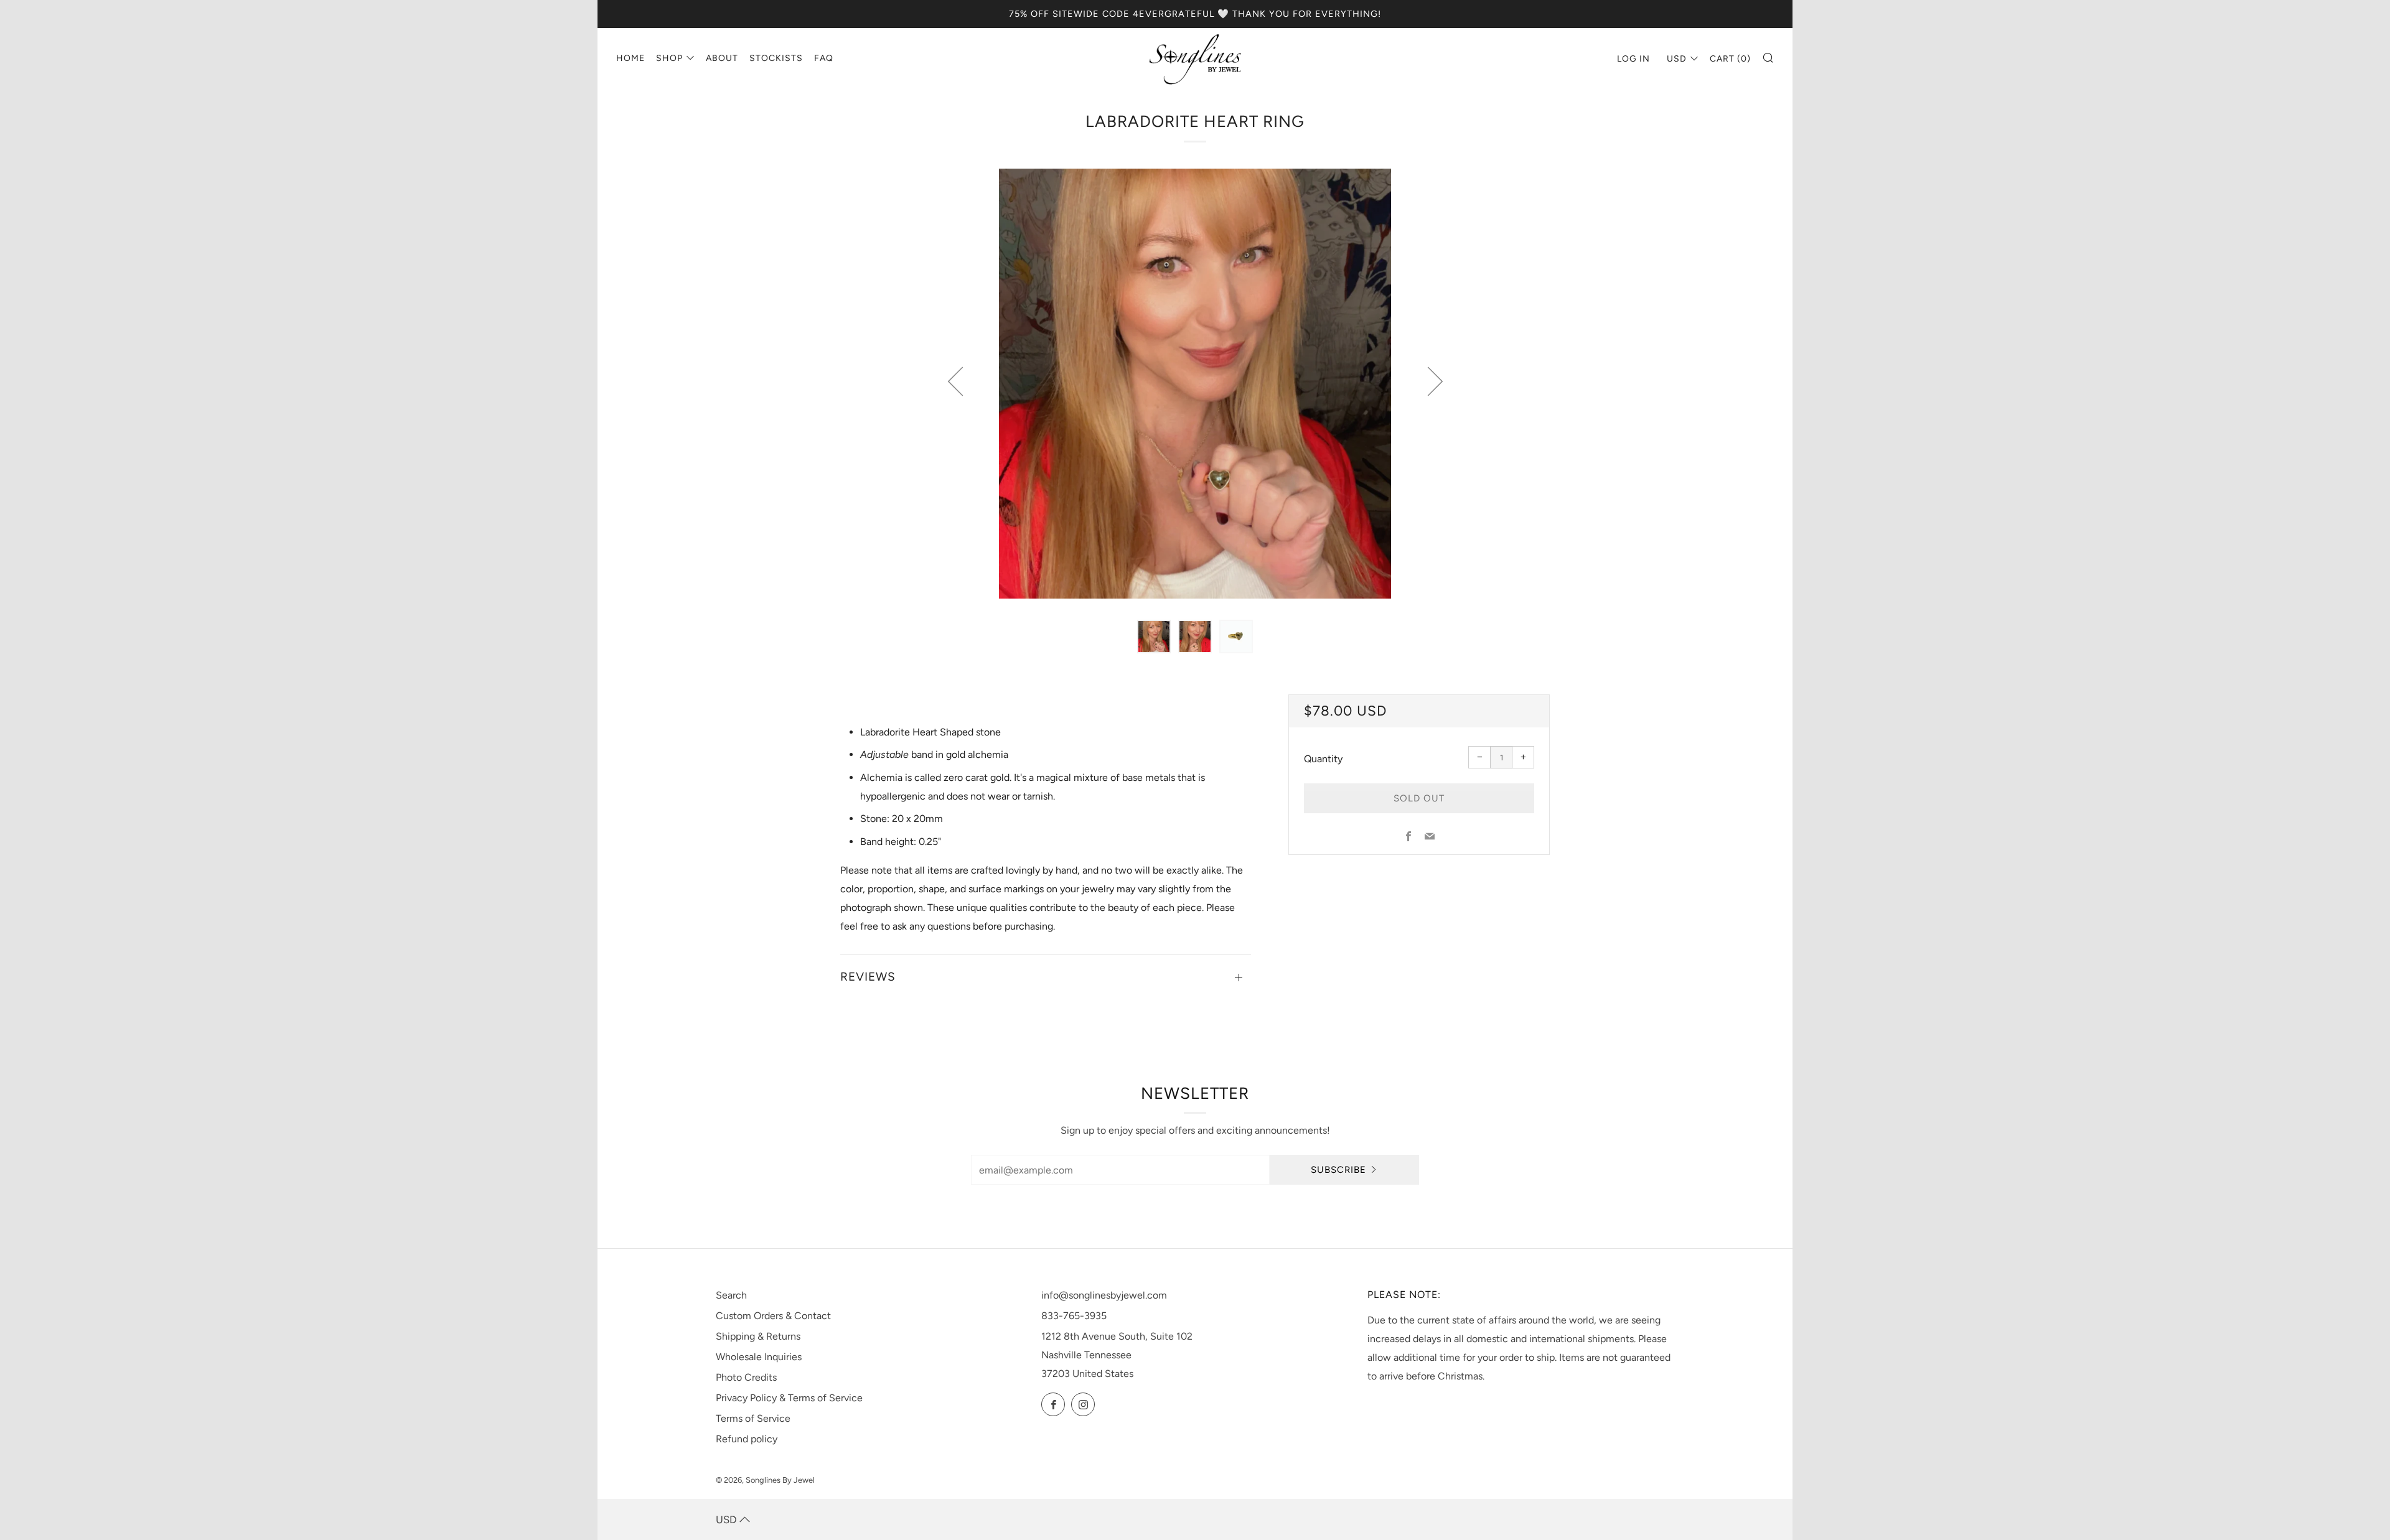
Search (731, 1295)
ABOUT (722, 58)
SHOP (669, 58)
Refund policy (747, 1439)
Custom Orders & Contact (773, 1316)
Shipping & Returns (758, 1336)
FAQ (824, 58)
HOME (630, 58)
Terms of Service (753, 1418)
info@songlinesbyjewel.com (1104, 1295)
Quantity (1323, 759)
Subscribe (1338, 1170)
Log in (1633, 59)
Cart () (1730, 59)
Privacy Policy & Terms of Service (789, 1398)
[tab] (1154, 637)
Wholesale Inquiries (759, 1357)
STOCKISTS (776, 58)
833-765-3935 (1074, 1316)
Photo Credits (746, 1377)
